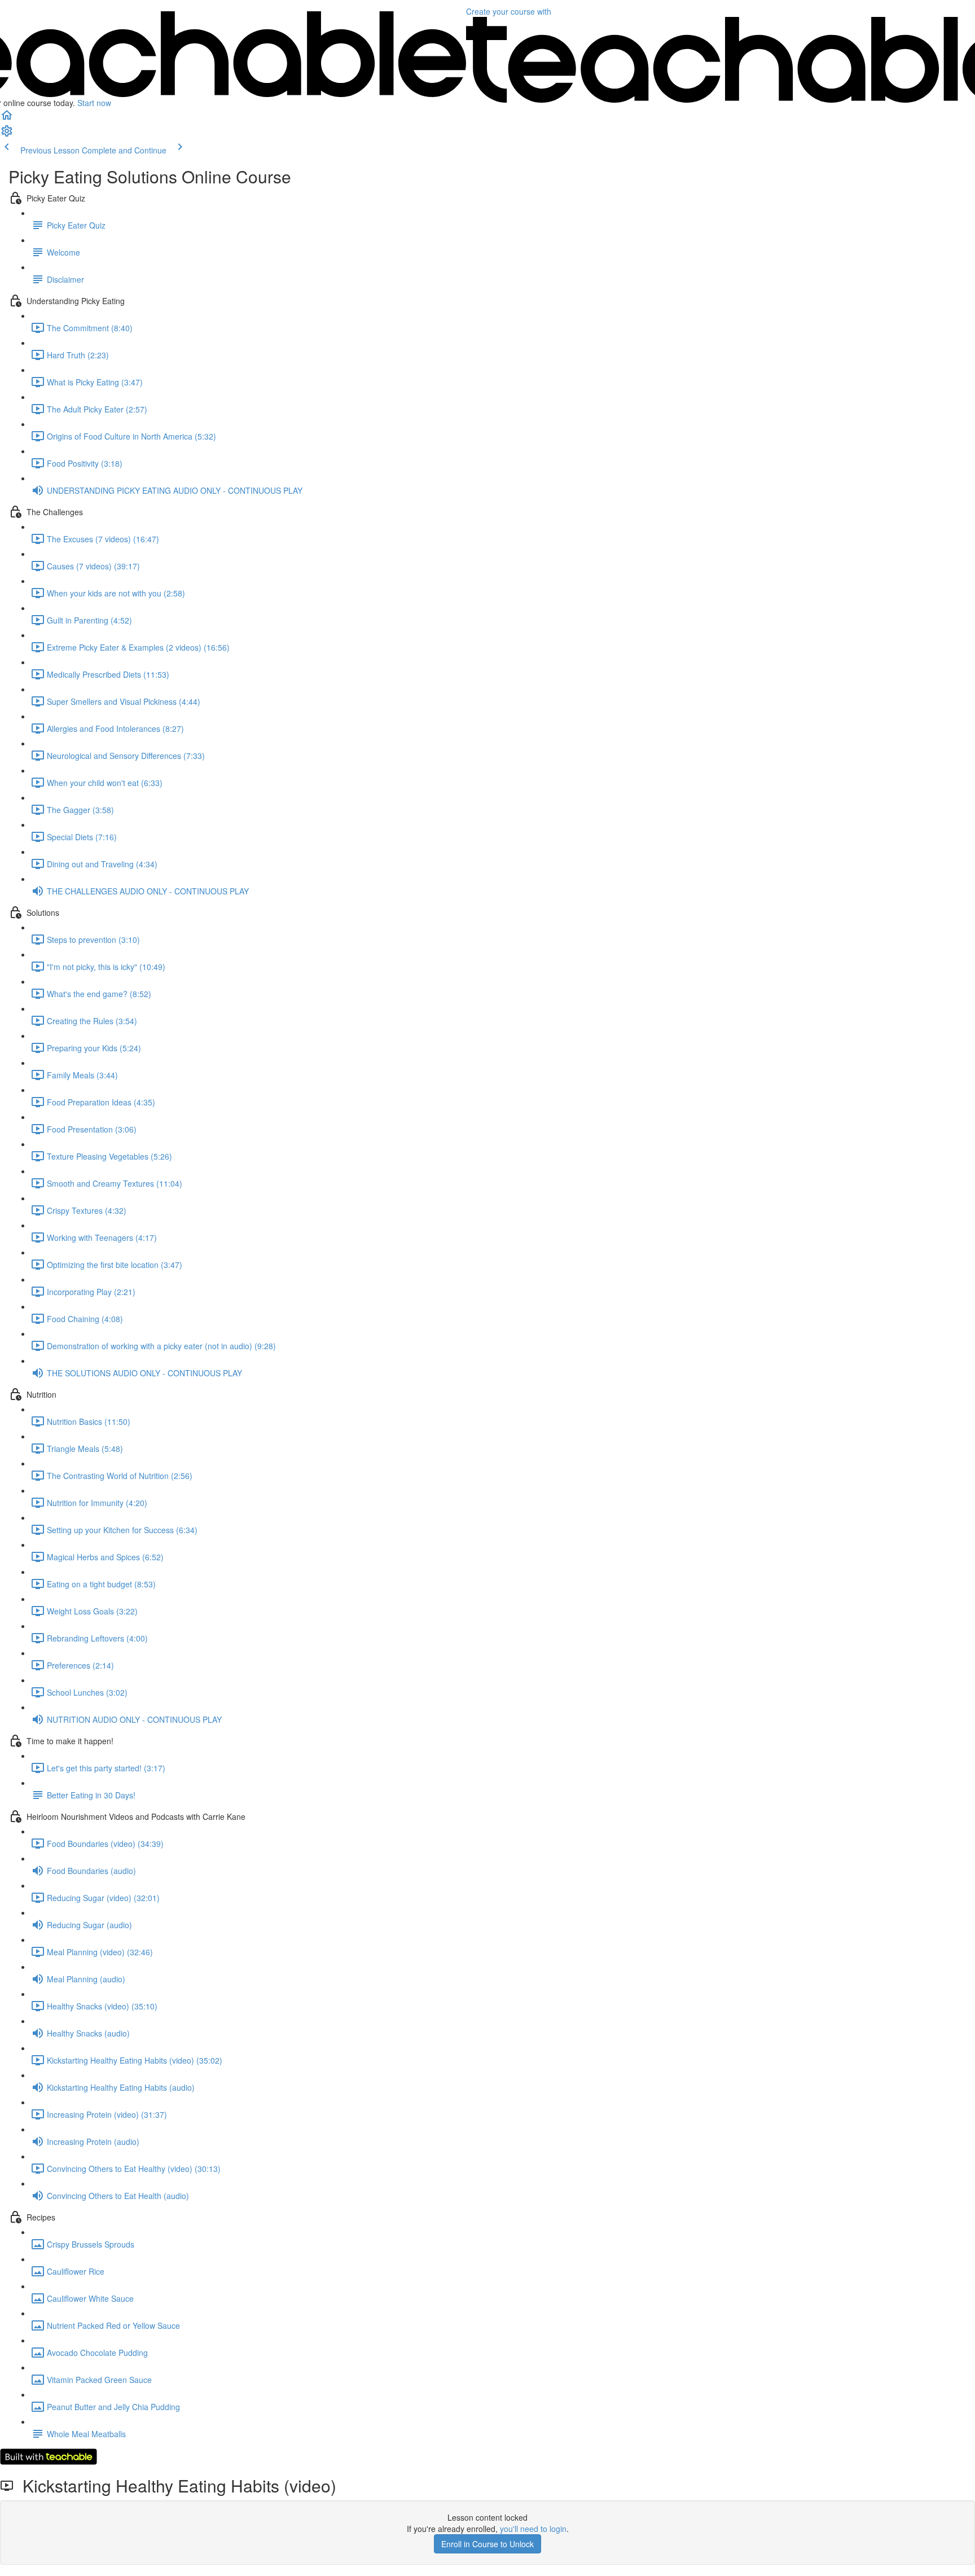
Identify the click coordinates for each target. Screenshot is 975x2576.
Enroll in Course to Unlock (488, 2544)
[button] (7, 119)
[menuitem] (7, 134)
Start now (94, 103)
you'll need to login (533, 2529)
